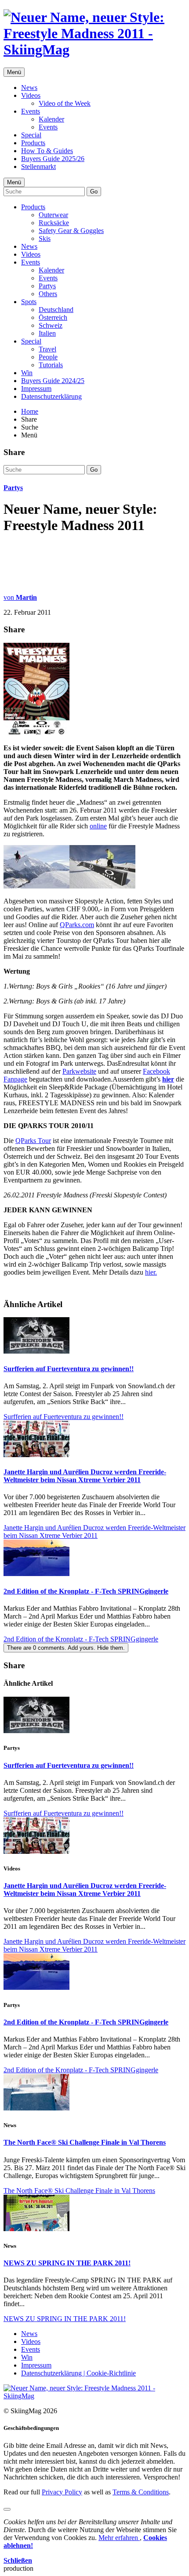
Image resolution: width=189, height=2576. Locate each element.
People (48, 357)
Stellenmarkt (38, 167)
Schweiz (51, 325)
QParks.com (77, 925)
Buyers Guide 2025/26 (53, 159)
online (98, 826)
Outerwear (53, 215)
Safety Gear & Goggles (71, 231)
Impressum (36, 389)
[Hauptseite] (94, 50)
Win (27, 373)
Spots (29, 302)
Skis (45, 238)
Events (31, 111)
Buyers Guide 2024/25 (53, 381)
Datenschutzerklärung (51, 396)
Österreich (53, 317)
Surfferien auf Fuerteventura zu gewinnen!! (69, 1369)
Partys (47, 286)
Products (33, 143)
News (29, 88)
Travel (47, 349)
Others (48, 294)
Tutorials (51, 365)
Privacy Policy (62, 2492)
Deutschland (56, 310)
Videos (31, 95)
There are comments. (66, 1648)
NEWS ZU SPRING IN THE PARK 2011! (67, 2263)
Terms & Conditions (141, 2492)
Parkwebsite (79, 1071)
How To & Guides (47, 151)
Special (31, 135)
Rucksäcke (54, 223)
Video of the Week (65, 103)
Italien (47, 333)
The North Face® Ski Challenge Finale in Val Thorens (85, 2142)
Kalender (51, 119)
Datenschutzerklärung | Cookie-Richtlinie (78, 2373)
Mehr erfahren (119, 2538)
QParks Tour (33, 1141)
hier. (151, 1272)
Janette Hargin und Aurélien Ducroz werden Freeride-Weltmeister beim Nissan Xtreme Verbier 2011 (85, 1476)
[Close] (7, 2509)
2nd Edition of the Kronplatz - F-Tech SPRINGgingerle (86, 1591)
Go (94, 192)
